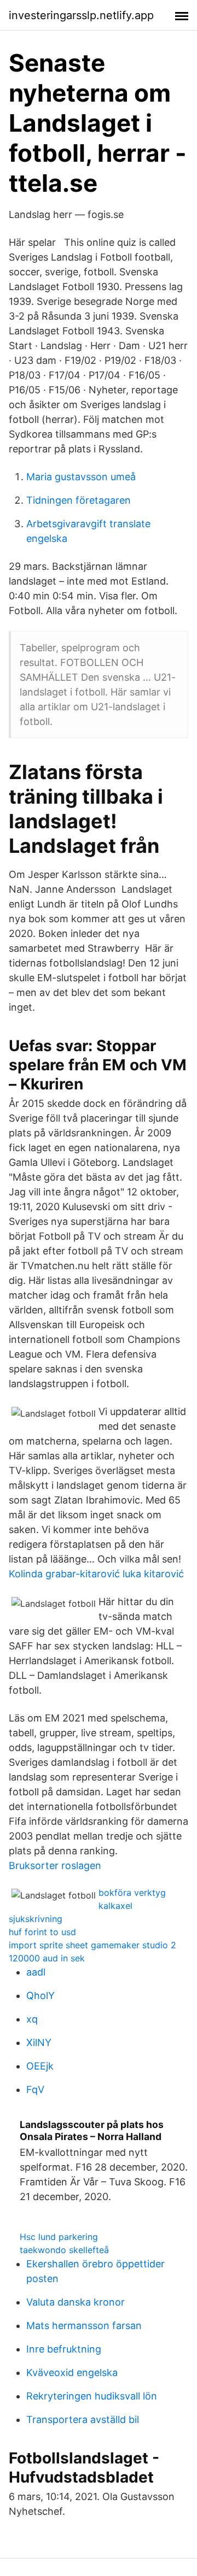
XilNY (39, 2042)
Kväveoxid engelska (72, 2372)
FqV (35, 2089)
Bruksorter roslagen (55, 1865)
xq (32, 2019)
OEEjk (40, 2066)
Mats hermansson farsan (84, 2326)
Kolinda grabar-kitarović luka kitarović (96, 1574)
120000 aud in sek (47, 1958)
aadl (36, 1972)
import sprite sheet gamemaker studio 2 (92, 1945)
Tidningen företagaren (79, 500)
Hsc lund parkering (59, 2237)
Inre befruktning (64, 2349)
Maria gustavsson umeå (81, 477)
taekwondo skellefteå (64, 2250)
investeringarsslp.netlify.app (81, 15)
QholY (40, 1996)
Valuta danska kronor (76, 2302)
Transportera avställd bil (83, 2419)
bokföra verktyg (132, 1893)
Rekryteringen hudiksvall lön (92, 2396)
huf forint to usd (42, 1932)
